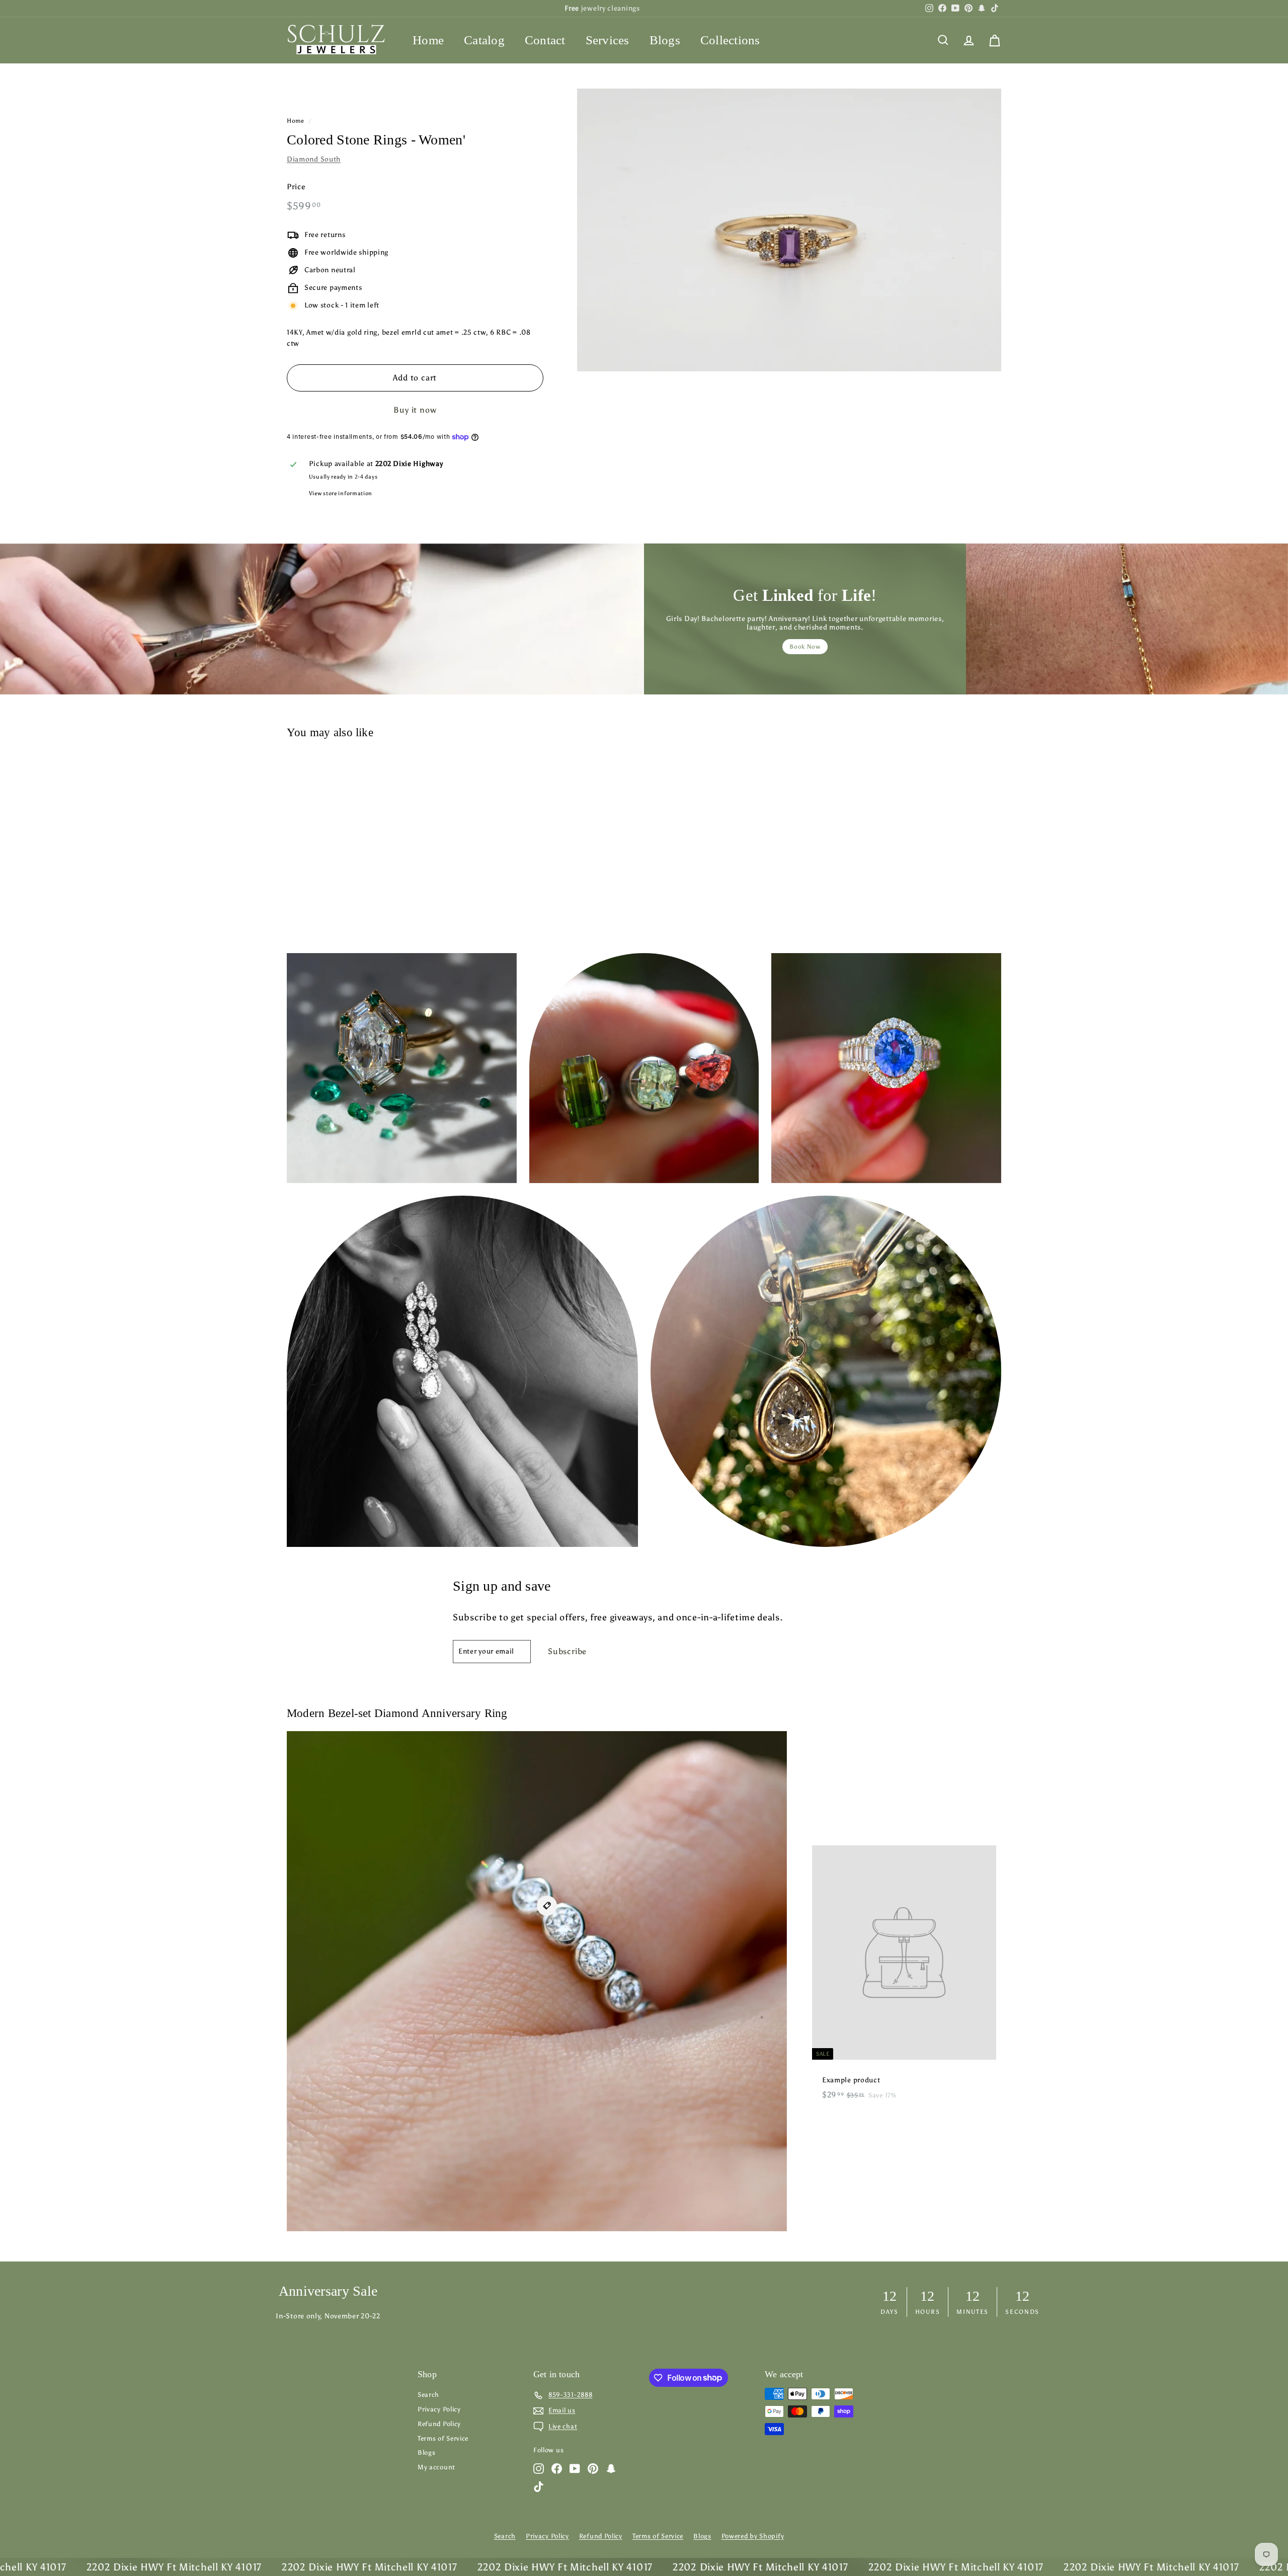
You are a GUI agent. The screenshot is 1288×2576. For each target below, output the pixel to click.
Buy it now (415, 410)
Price (296, 187)
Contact (545, 40)
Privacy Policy (439, 2409)
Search (428, 2395)
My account (436, 2467)
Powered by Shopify (753, 2536)
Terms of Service (443, 2438)
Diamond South (314, 159)
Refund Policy (439, 2424)
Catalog (484, 40)
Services (608, 40)
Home (428, 40)
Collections (730, 40)
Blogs (665, 40)
